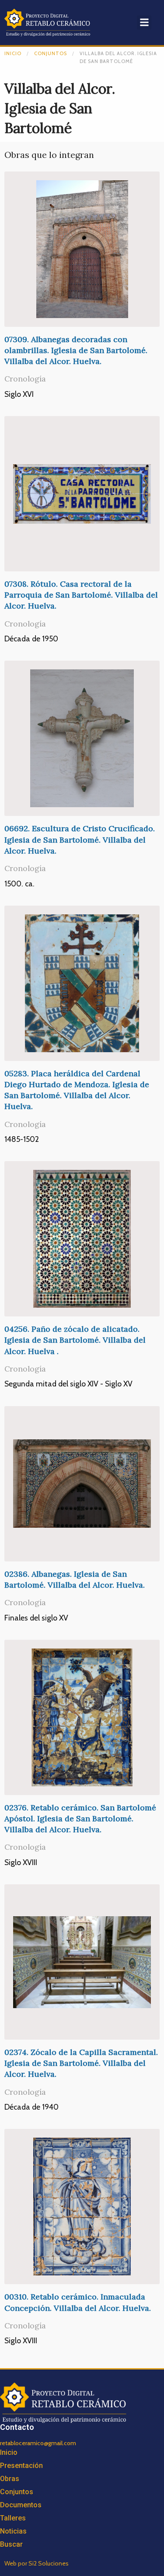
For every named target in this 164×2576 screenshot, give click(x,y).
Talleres (13, 2518)
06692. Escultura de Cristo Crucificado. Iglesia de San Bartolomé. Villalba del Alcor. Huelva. (80, 839)
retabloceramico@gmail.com (38, 2443)
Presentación (21, 2466)
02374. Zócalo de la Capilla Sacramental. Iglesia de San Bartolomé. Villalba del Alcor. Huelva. (81, 2063)
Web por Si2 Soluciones (37, 2563)
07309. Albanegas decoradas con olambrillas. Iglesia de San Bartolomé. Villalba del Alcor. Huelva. (76, 350)
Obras (10, 2479)
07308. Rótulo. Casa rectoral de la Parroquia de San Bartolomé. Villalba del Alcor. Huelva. (81, 595)
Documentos (21, 2505)
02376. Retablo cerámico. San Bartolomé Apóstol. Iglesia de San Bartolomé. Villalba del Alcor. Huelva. (80, 1818)
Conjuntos (51, 53)
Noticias (13, 2531)
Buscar (11, 2544)
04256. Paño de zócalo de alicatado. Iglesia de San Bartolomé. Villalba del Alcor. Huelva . (75, 1340)
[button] (144, 23)
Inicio (13, 53)
